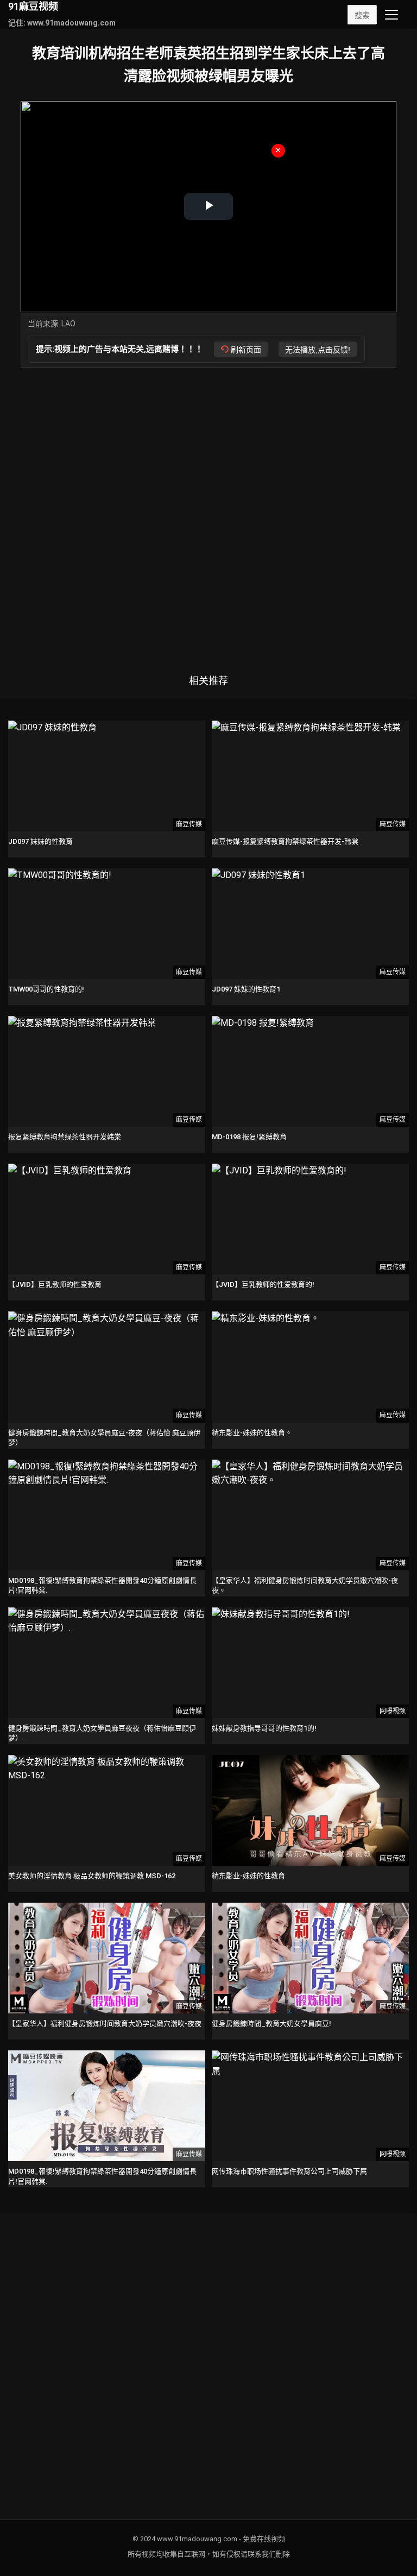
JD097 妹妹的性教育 (40, 841)
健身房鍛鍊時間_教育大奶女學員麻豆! (271, 2023)
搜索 (362, 15)
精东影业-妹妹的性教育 (248, 1876)
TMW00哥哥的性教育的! (46, 989)
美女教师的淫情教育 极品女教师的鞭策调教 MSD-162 (92, 1876)
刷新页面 (246, 350)
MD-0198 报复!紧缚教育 (249, 1137)
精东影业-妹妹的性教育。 (252, 1433)
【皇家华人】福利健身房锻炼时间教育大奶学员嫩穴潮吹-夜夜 (105, 2023)
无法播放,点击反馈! (318, 350)
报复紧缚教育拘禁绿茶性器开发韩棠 (65, 1137)
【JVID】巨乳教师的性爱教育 (55, 1284)
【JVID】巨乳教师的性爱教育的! (263, 1284)
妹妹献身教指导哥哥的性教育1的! (264, 1728)
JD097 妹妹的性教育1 (246, 989)
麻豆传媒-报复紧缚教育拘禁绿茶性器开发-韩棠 (285, 841)
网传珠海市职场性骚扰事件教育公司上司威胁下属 (289, 2171)
